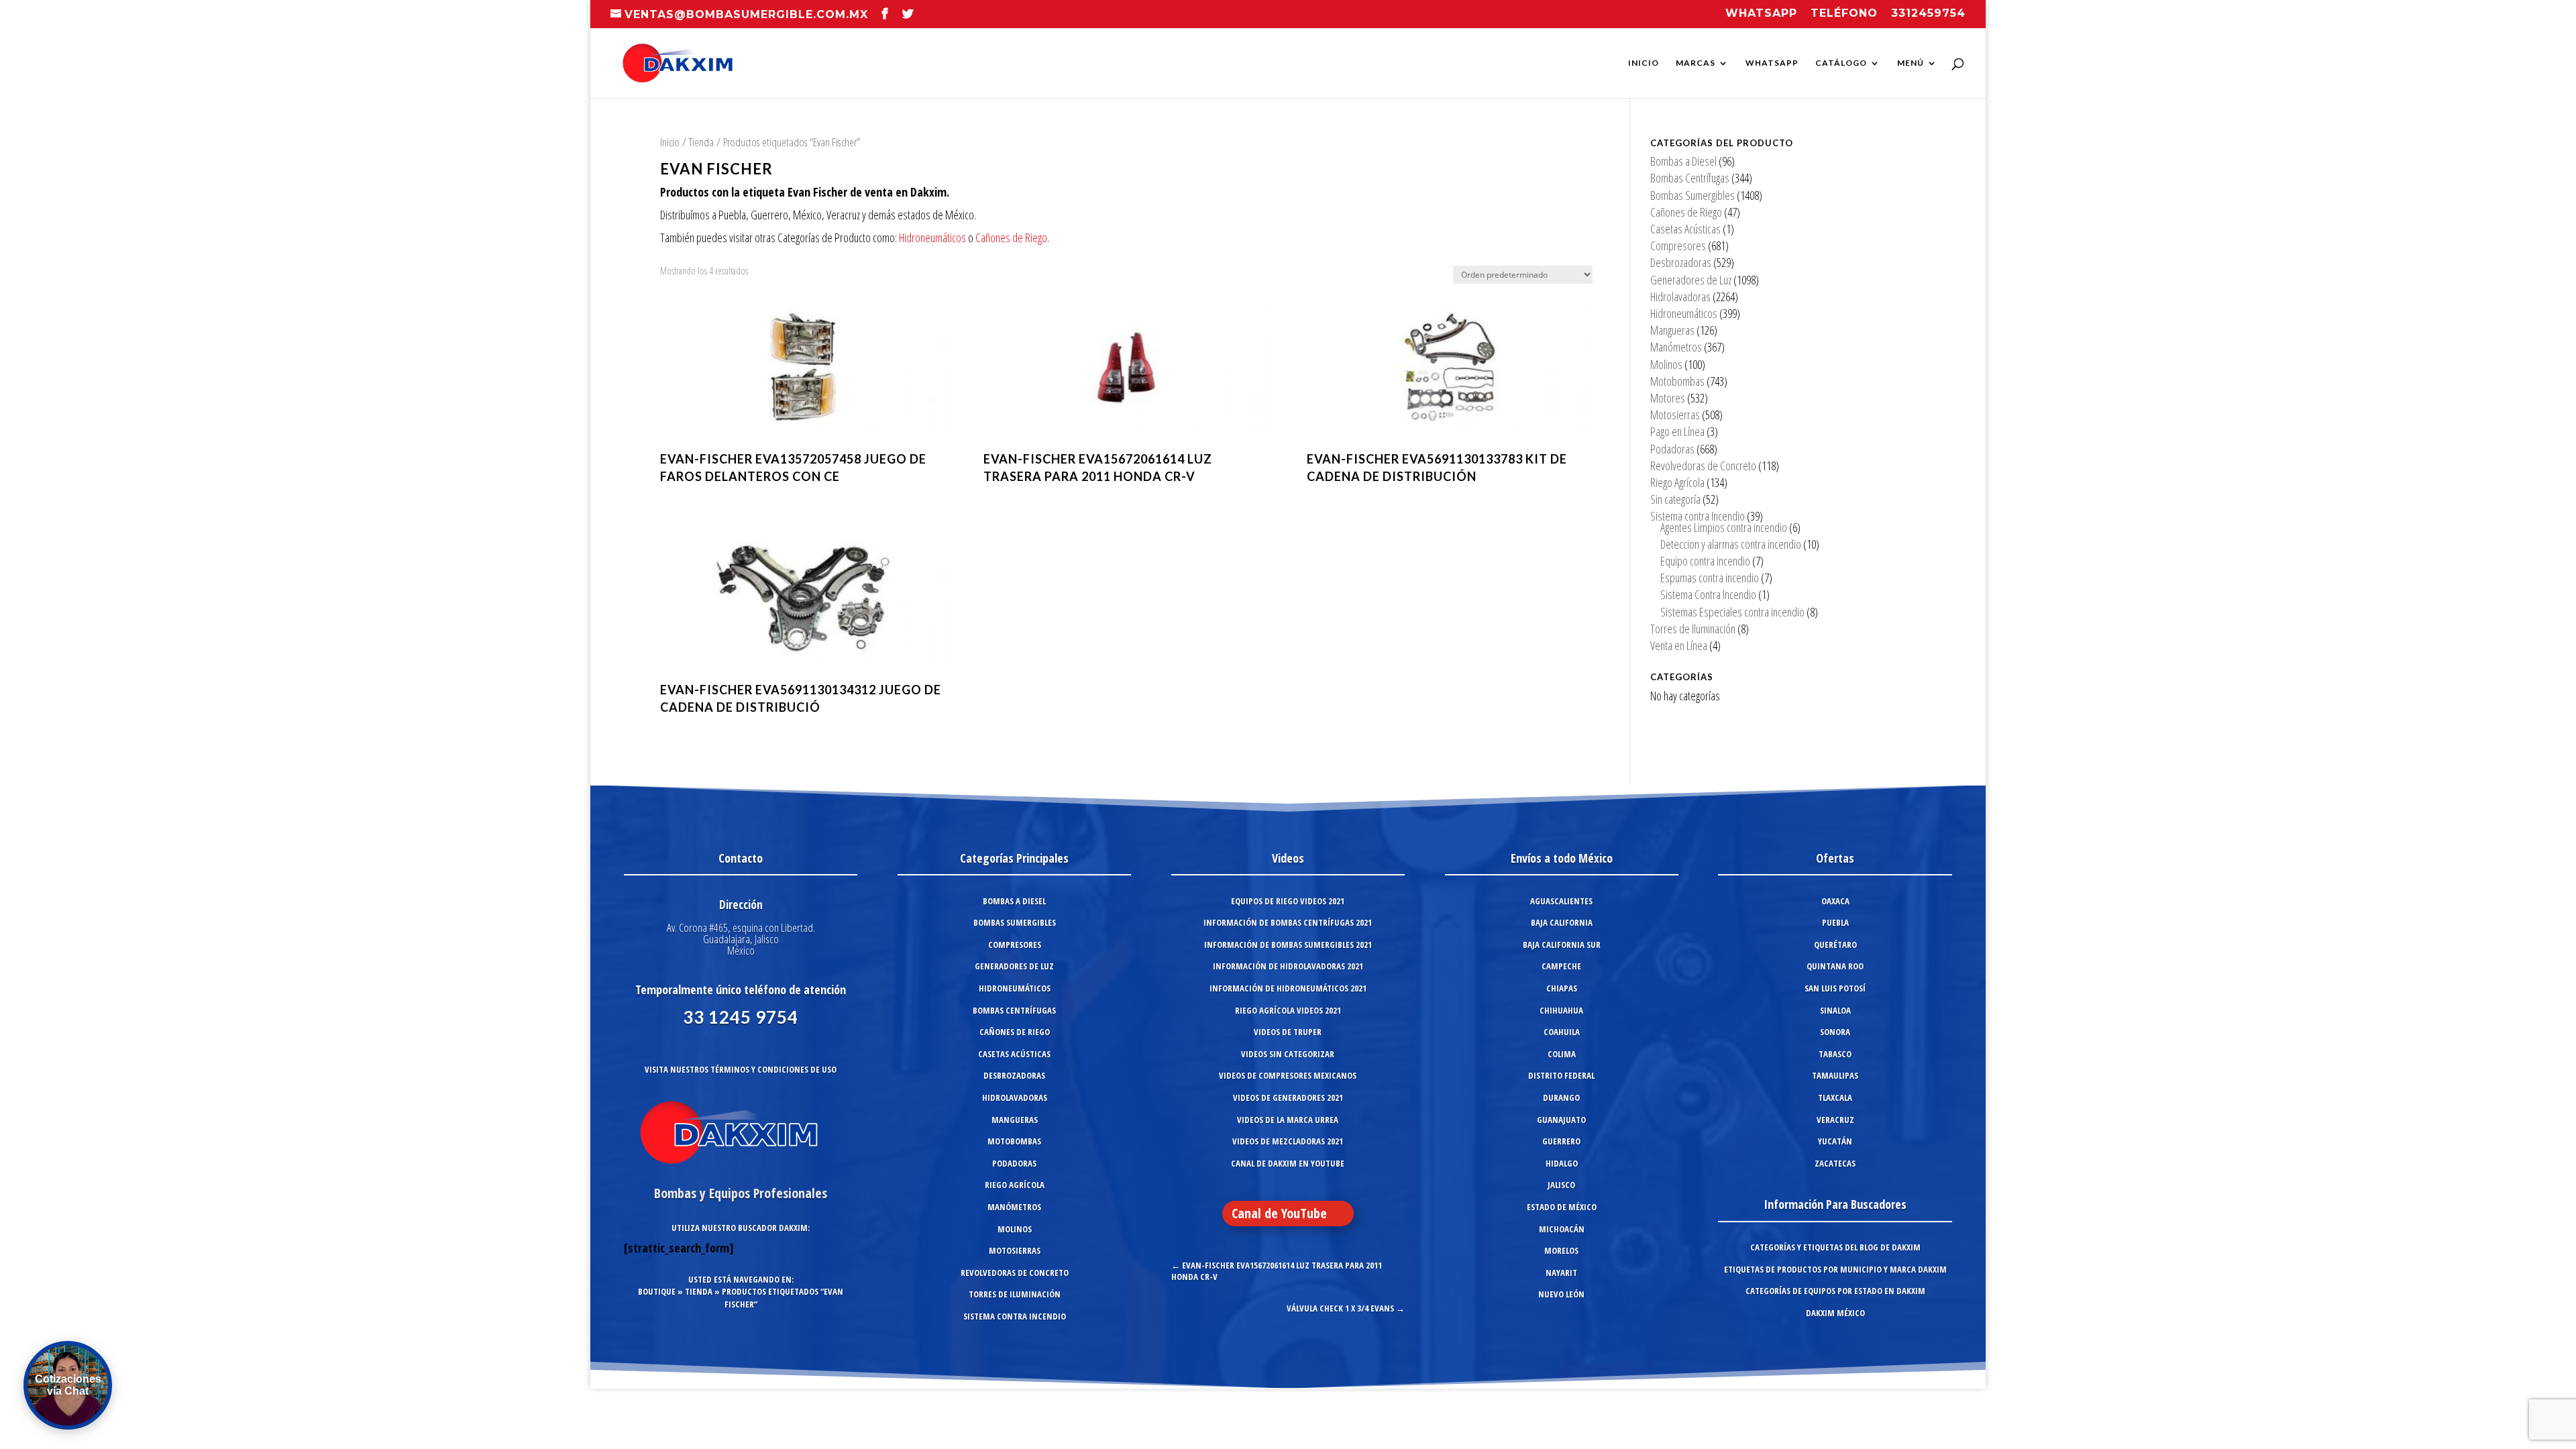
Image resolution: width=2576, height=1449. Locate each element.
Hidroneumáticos (932, 237)
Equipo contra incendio (1705, 561)
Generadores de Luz (1691, 280)
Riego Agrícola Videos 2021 (1288, 1010)
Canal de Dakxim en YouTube (1288, 1163)
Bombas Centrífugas (1690, 178)
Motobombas (1677, 381)
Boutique (657, 1291)
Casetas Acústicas (1685, 229)
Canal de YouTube (1279, 1213)
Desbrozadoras (1681, 262)
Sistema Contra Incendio (1708, 594)
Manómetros (1676, 347)
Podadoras (1672, 449)
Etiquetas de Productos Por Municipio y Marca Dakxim (1835, 1269)
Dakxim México (1835, 1313)
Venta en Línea (1679, 645)
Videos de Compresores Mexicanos (1288, 1075)
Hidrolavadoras (1680, 297)
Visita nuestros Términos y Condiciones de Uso (741, 1069)
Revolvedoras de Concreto (1703, 466)
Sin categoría (1675, 499)
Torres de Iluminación (1693, 629)
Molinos (1666, 364)
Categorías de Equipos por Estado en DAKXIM (1835, 1291)
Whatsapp (1761, 14)
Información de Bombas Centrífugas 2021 (1288, 922)
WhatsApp (1772, 63)
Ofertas (1835, 858)
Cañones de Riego (1011, 237)
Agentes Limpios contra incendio (1724, 527)
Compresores (1678, 246)
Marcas (1696, 63)
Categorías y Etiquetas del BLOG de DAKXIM (1835, 1247)
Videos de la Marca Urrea (1288, 1120)
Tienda (701, 142)
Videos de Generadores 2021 (1288, 1097)
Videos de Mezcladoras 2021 (1288, 1141)
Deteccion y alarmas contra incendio (1731, 544)
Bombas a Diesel (1683, 161)
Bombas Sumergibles (1693, 195)
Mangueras (1672, 330)
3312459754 (1928, 14)
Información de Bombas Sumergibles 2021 (1288, 945)
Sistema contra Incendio (1698, 516)
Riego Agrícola (1677, 482)
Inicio (1644, 63)
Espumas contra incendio (1710, 578)
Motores (1668, 398)
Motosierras (1675, 415)
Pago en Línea (1677, 431)
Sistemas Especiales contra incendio (1732, 612)
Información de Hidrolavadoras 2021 (1288, 966)
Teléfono (1844, 14)
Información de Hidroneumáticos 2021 (1288, 988)
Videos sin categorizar (1288, 1054)
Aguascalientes (1561, 901)
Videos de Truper (1288, 1032)
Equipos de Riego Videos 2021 (1288, 901)
